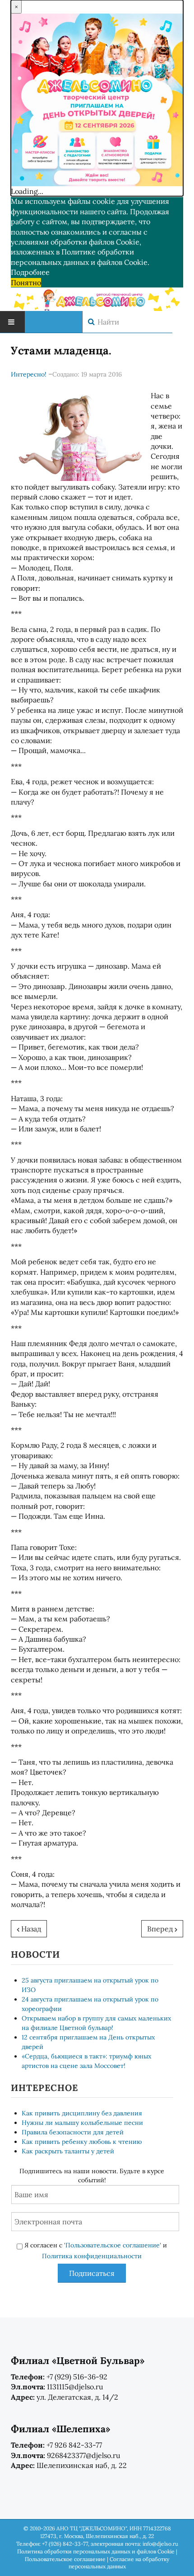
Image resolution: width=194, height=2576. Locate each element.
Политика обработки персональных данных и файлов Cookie (96, 2551)
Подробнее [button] (30, 272)
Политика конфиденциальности (92, 2256)
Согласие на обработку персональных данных (119, 2563)
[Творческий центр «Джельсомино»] (97, 298)
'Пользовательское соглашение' (113, 2245)
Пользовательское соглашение (65, 2559)
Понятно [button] (26, 283)
